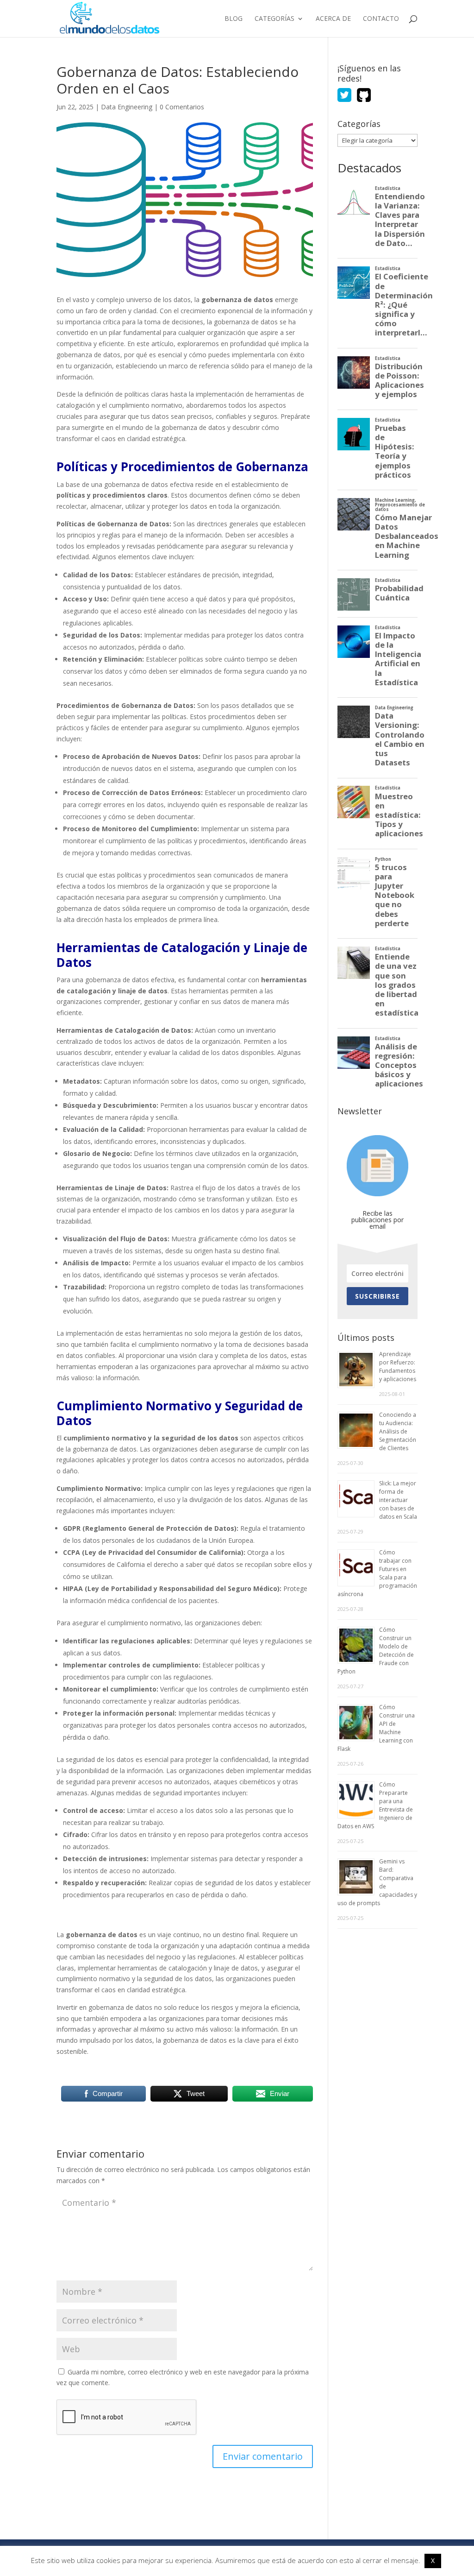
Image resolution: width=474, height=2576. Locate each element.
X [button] (433, 2560)
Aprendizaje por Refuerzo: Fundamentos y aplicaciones (398, 1367)
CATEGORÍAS (274, 19)
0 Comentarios (182, 107)
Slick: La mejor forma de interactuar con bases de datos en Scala (398, 1500)
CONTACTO (381, 19)
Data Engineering (127, 107)
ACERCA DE (333, 19)
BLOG (234, 19)
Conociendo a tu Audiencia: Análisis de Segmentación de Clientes (398, 1431)
